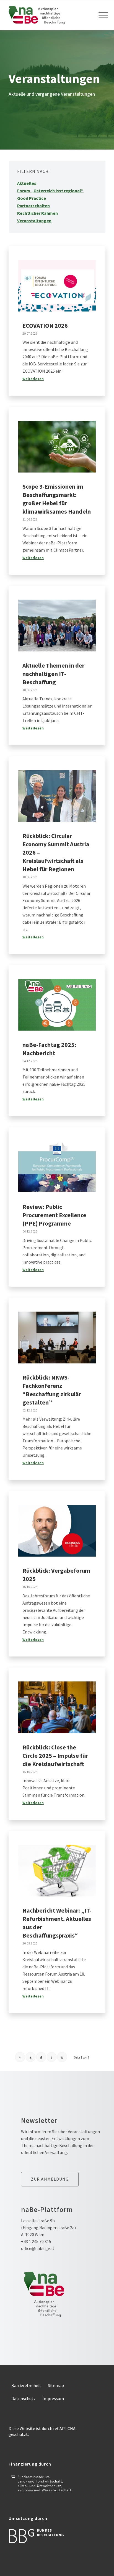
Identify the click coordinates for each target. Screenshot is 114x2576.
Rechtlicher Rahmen (37, 213)
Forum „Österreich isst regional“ (50, 191)
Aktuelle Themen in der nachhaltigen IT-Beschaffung (53, 674)
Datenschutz (24, 2398)
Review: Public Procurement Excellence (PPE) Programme (54, 1215)
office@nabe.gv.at (38, 2248)
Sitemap (56, 2385)
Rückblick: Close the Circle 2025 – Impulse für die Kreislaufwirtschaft (55, 1756)
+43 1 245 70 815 (36, 2241)
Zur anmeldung (50, 2179)
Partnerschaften (33, 206)
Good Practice (32, 198)
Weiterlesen (33, 379)
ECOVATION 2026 (45, 325)
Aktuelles (27, 183)
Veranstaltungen (34, 221)
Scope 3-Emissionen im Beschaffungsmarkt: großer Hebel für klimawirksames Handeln (57, 499)
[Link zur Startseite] (47, 15)
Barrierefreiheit (26, 2385)
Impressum (53, 2398)
